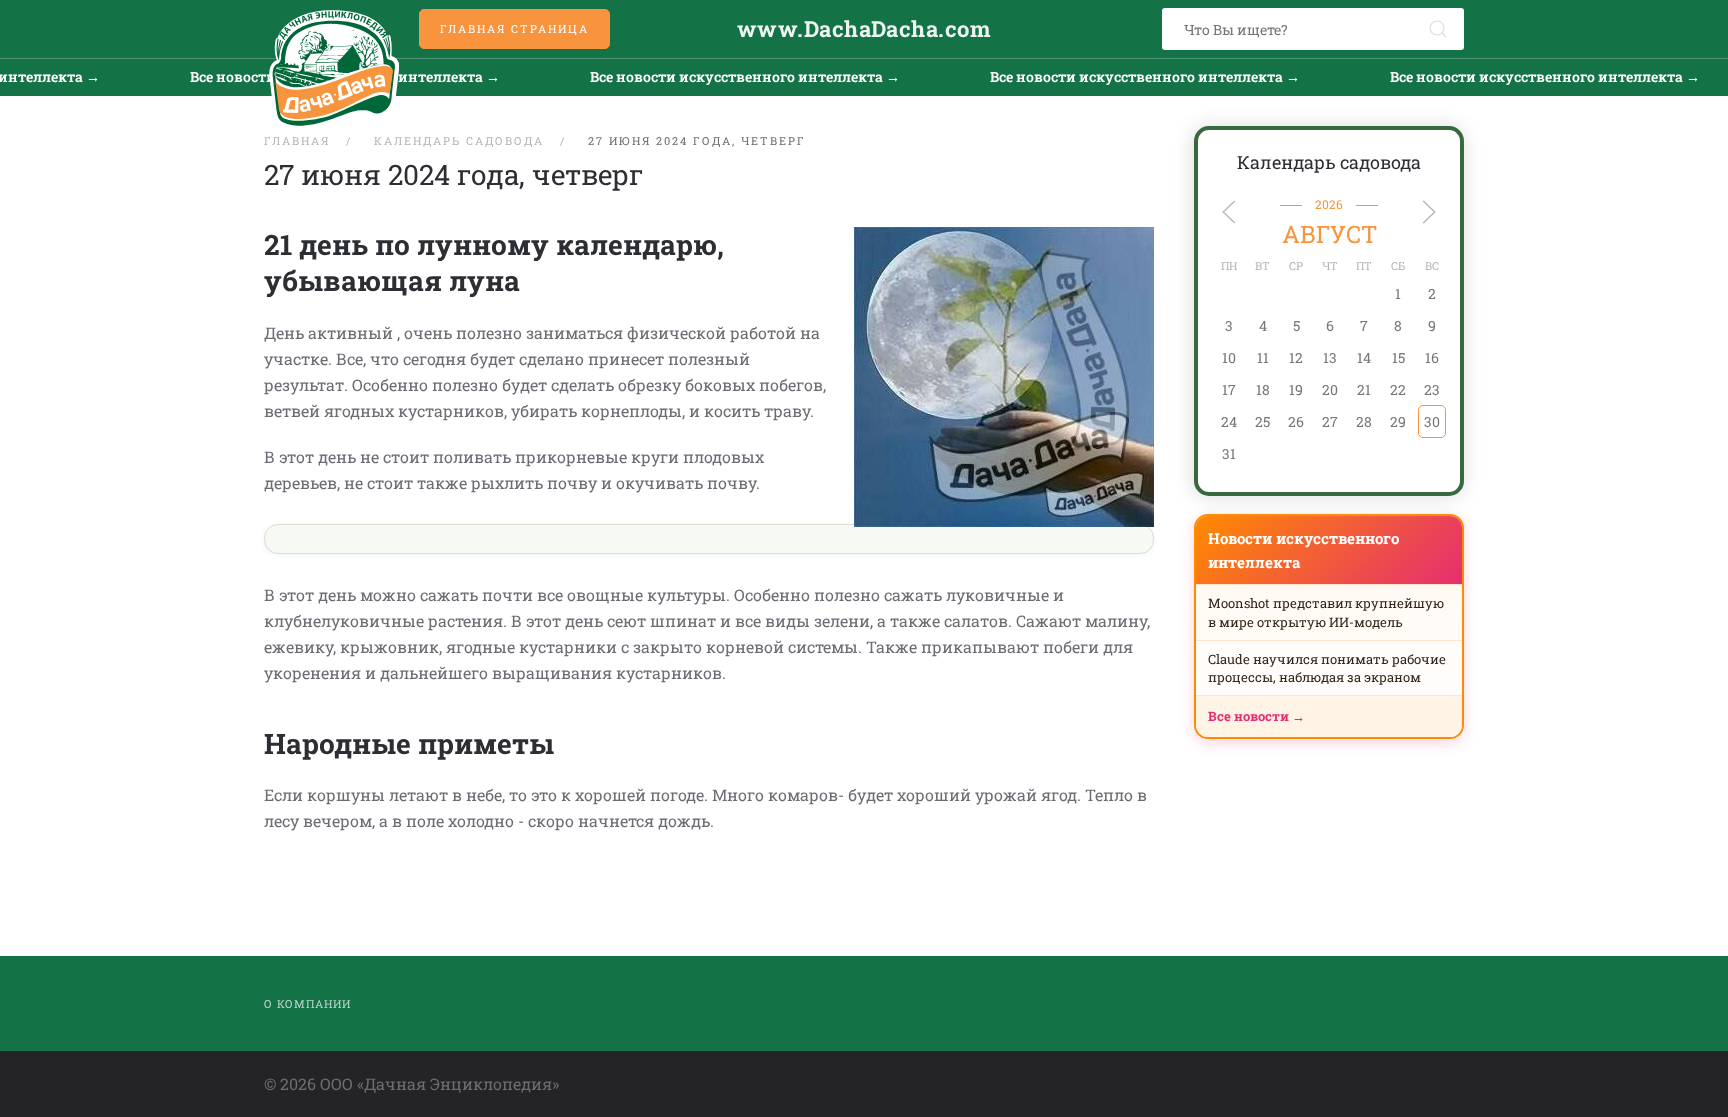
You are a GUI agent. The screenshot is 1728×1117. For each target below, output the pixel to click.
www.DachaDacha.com (864, 28)
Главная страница (514, 28)
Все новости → (1256, 716)
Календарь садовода (1329, 162)
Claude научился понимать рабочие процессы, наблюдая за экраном (1327, 668)
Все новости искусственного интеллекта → (722, 76)
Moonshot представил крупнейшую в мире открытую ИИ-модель (1326, 612)
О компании (307, 1003)
